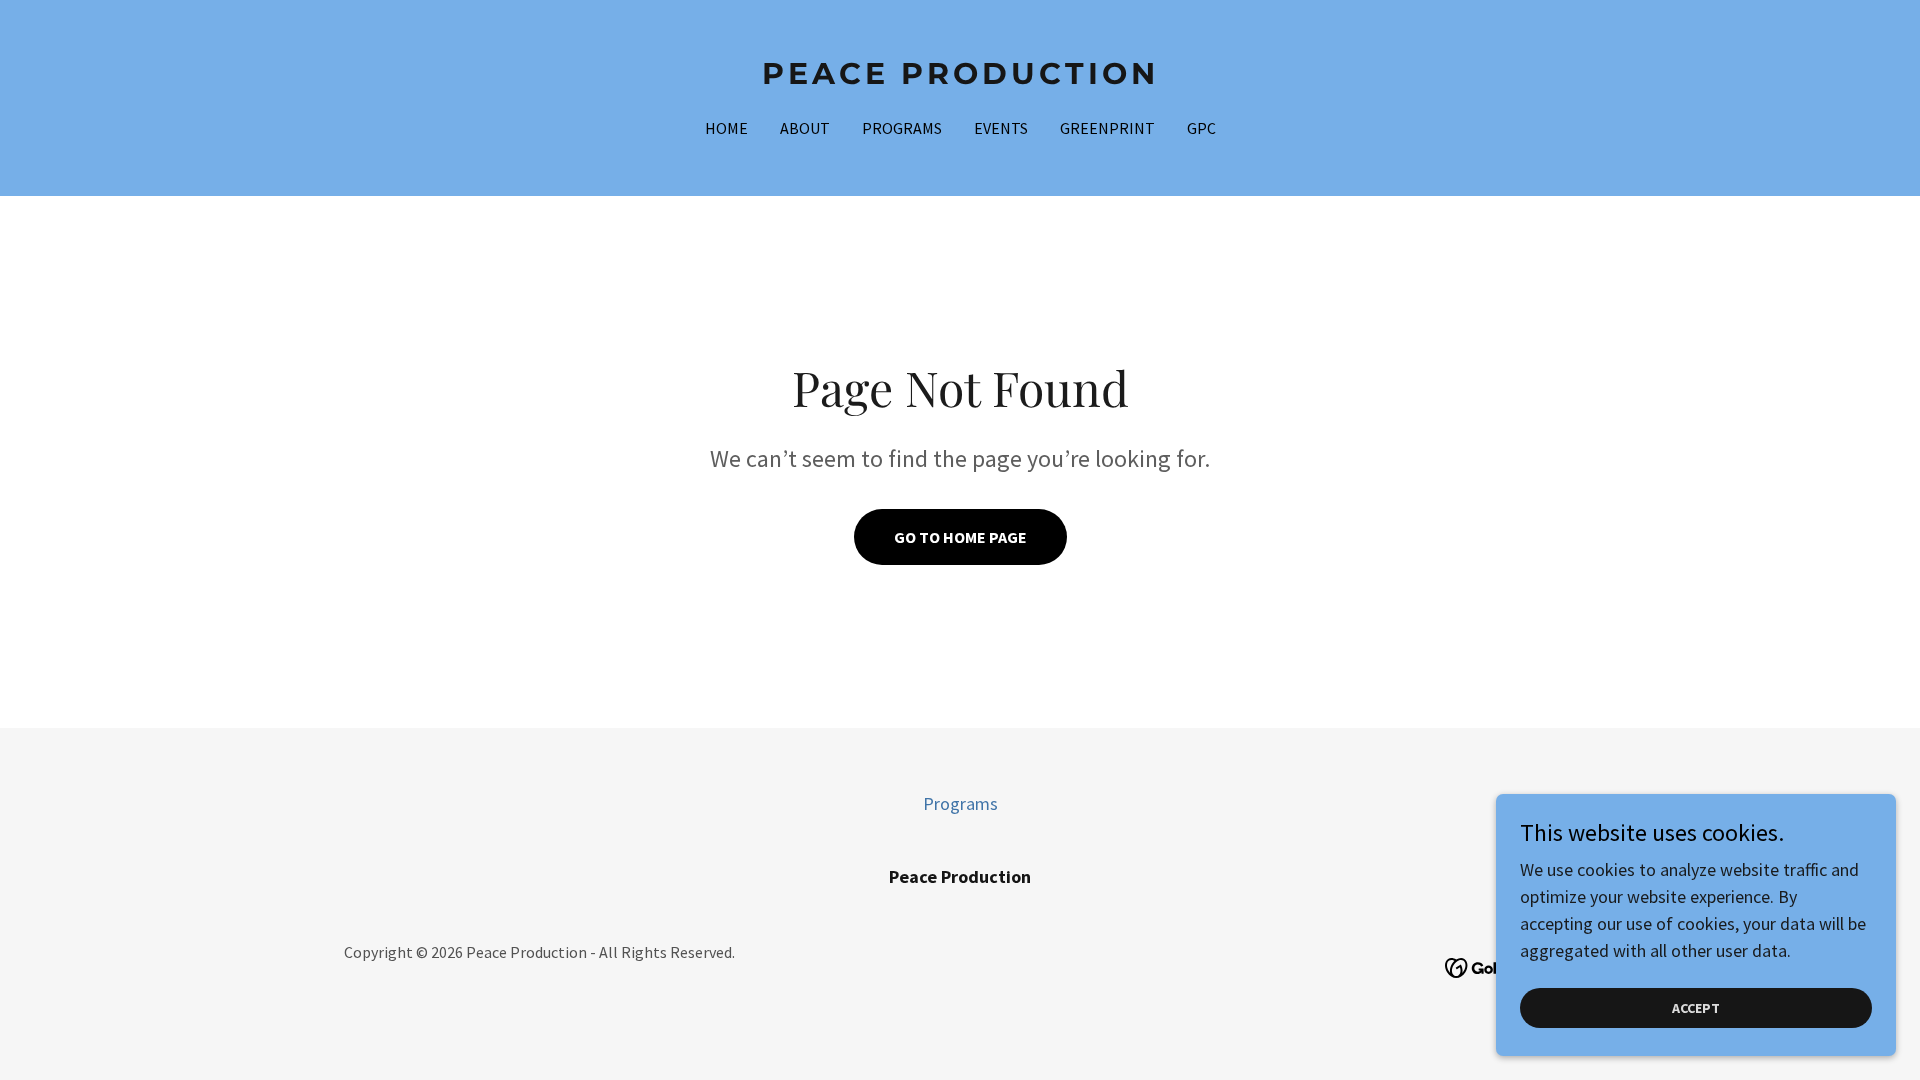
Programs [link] (902, 128)
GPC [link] (1201, 128)
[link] (960, 77)
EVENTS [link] (1001, 128)
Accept (1696, 1008)
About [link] (805, 128)
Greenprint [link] (1107, 128)
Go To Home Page (960, 537)
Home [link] (726, 128)
